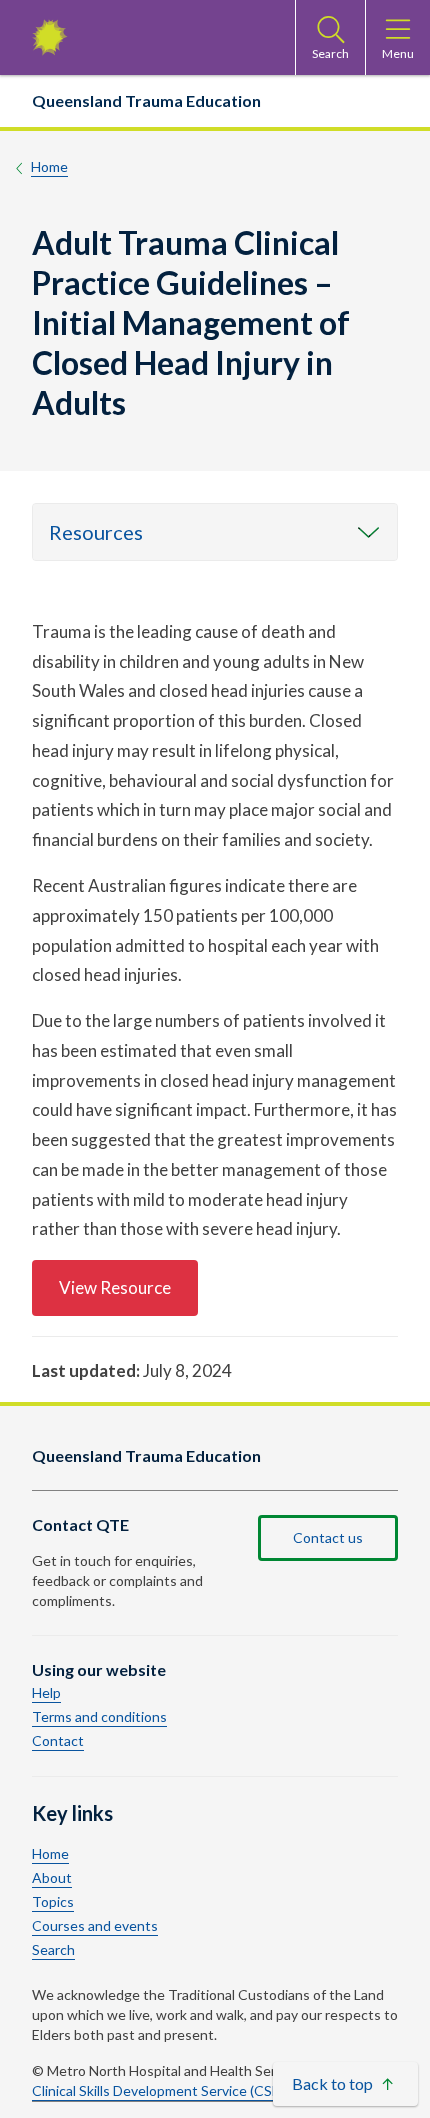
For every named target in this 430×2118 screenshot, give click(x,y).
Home (49, 166)
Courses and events (95, 1926)
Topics (53, 1902)
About (52, 1878)
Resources (96, 532)
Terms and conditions (99, 1717)
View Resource (115, 1287)
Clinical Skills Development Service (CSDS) (163, 2090)
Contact (58, 1741)
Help (46, 1693)
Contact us (328, 1537)
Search (53, 1950)
